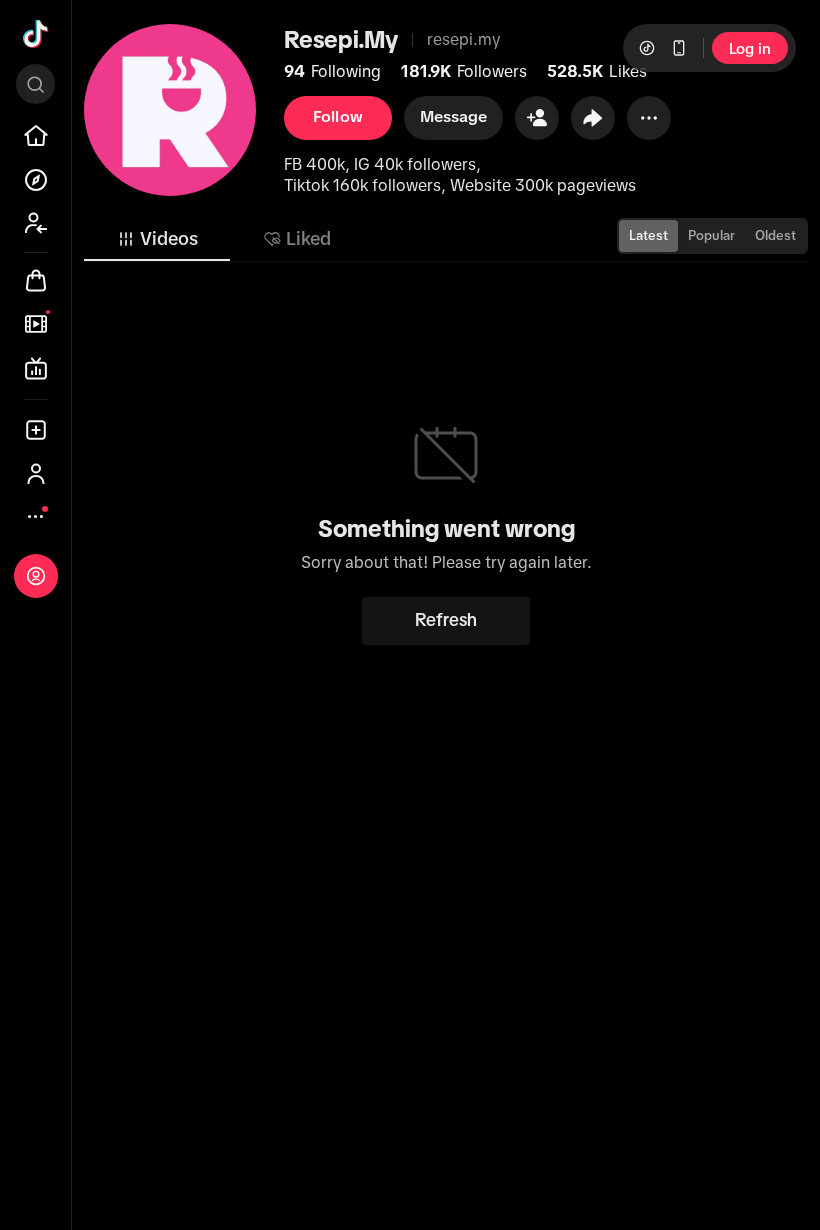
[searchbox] (35, 84)
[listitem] (36, 136)
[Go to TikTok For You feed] (36, 34)
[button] (537, 118)
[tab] (157, 239)
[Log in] (36, 576)
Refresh (446, 620)
